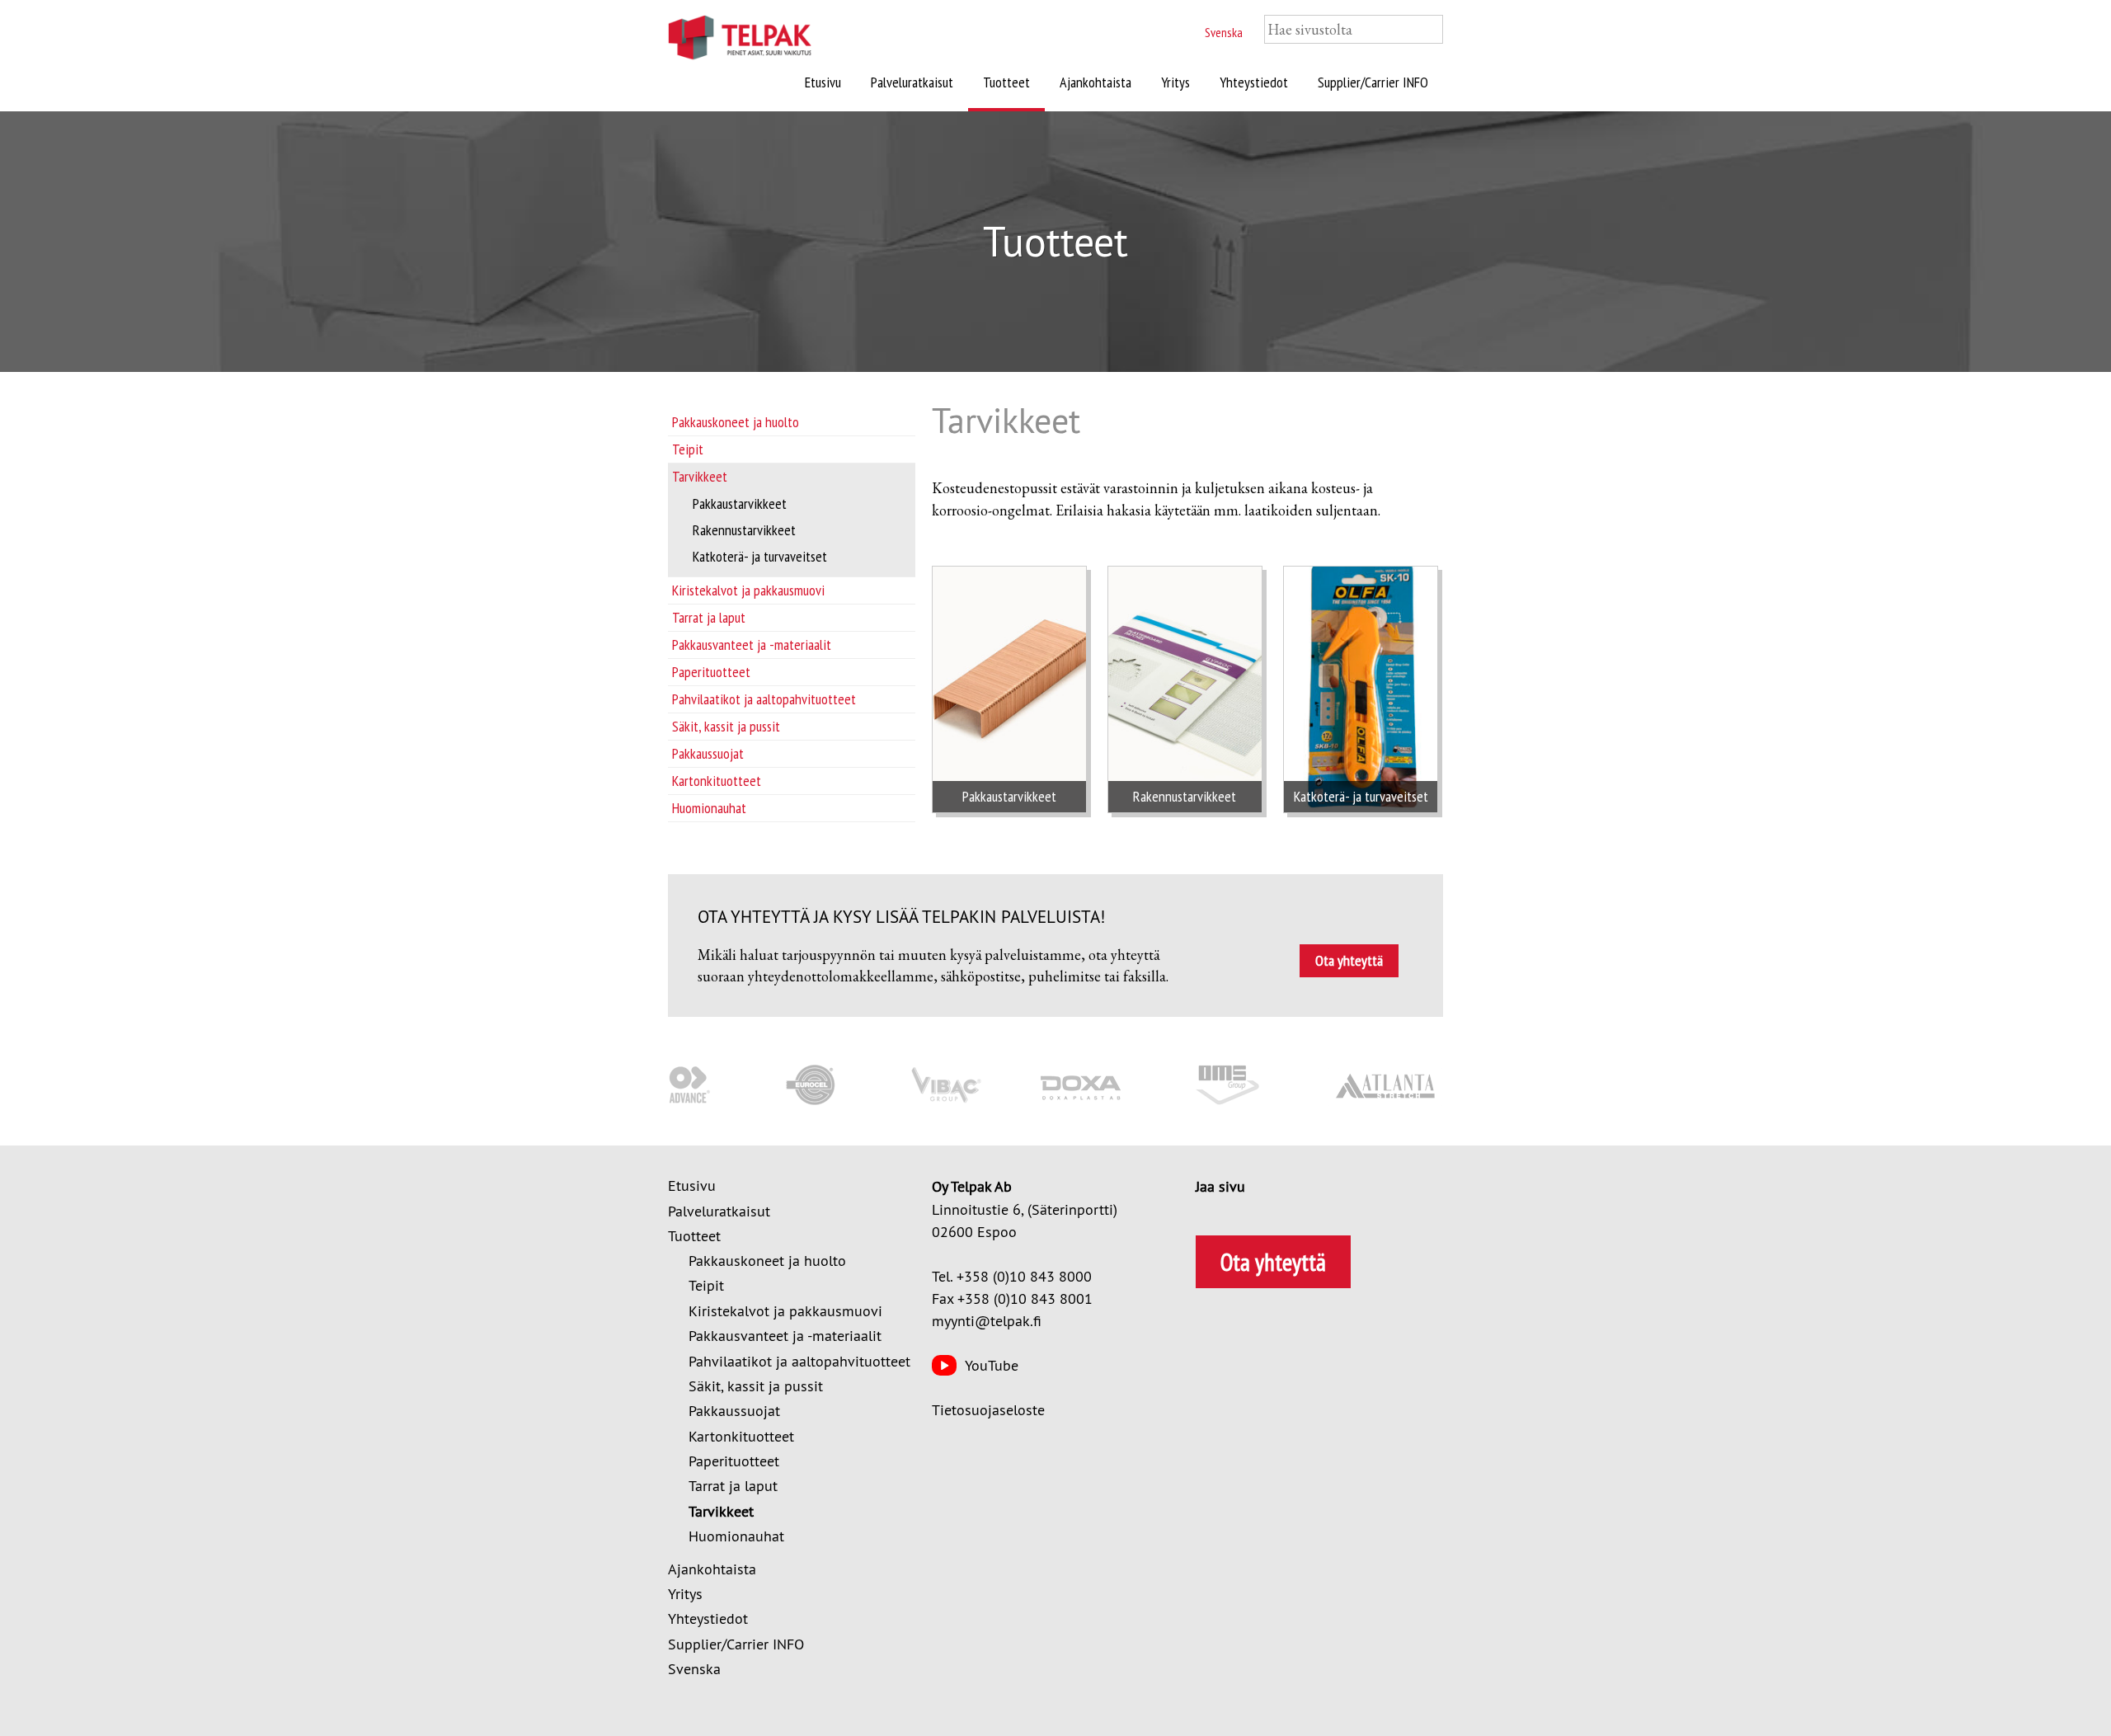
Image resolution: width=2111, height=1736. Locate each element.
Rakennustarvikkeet (744, 530)
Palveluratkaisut (912, 82)
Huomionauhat (709, 808)
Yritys (1175, 82)
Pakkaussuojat (708, 753)
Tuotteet (1006, 82)
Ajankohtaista (1095, 82)
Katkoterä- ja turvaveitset (760, 556)
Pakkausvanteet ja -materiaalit (752, 645)
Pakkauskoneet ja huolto (736, 422)
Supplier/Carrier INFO (1373, 82)
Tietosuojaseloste (988, 1410)
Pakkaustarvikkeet (740, 503)
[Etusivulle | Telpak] (759, 40)
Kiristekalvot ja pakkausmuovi (748, 590)
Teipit (688, 449)
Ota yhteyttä (1349, 960)
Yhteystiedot (1254, 82)
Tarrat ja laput (709, 617)
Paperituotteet (711, 672)
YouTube (992, 1365)
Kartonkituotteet (717, 781)
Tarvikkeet (700, 476)
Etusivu (823, 82)
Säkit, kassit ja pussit (726, 726)
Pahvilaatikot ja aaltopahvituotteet (764, 699)
